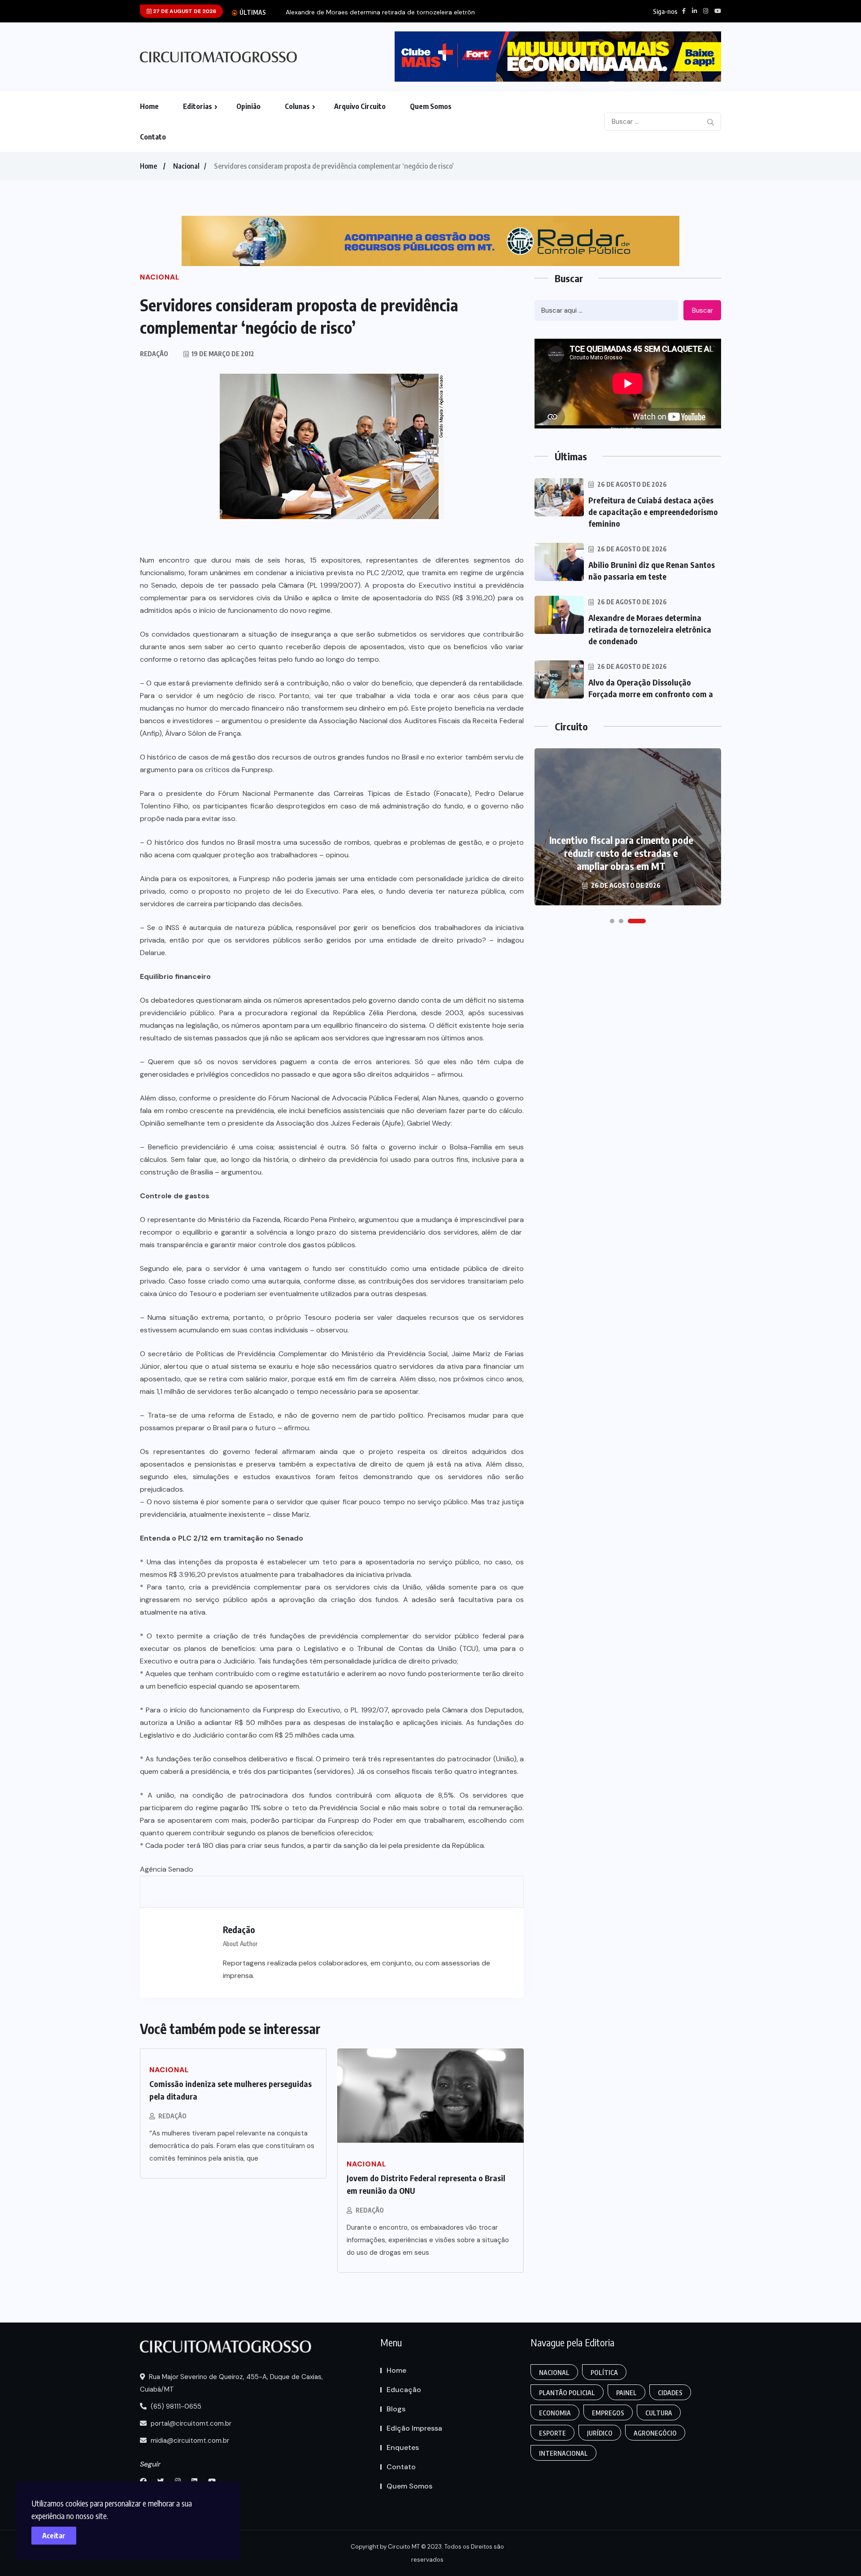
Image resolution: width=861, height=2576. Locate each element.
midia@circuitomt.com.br (189, 2441)
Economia (555, 2413)
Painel (626, 2393)
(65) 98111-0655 (175, 2406)
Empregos (608, 2413)
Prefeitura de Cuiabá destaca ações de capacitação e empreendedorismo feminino (653, 512)
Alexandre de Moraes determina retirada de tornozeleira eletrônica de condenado (650, 629)
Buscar (702, 310)
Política (604, 2373)
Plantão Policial (567, 2393)
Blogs (396, 2409)
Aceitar (54, 2536)
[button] (612, 921)
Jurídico (600, 2433)
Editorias (198, 106)
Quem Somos (431, 106)
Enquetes (403, 2447)
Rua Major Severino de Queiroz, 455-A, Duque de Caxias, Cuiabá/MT (231, 2383)
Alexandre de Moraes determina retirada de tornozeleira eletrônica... (387, 12)
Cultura (659, 2413)
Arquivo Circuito (360, 106)
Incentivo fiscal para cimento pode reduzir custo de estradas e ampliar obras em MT (621, 853)
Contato (153, 137)
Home (149, 106)
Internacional (563, 2453)
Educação (404, 2390)
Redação (172, 2116)
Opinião (248, 106)
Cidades (670, 2393)
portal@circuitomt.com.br (190, 2423)
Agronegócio (655, 2433)
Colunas (297, 106)
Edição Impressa (414, 2428)
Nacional (186, 166)
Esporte (552, 2433)
